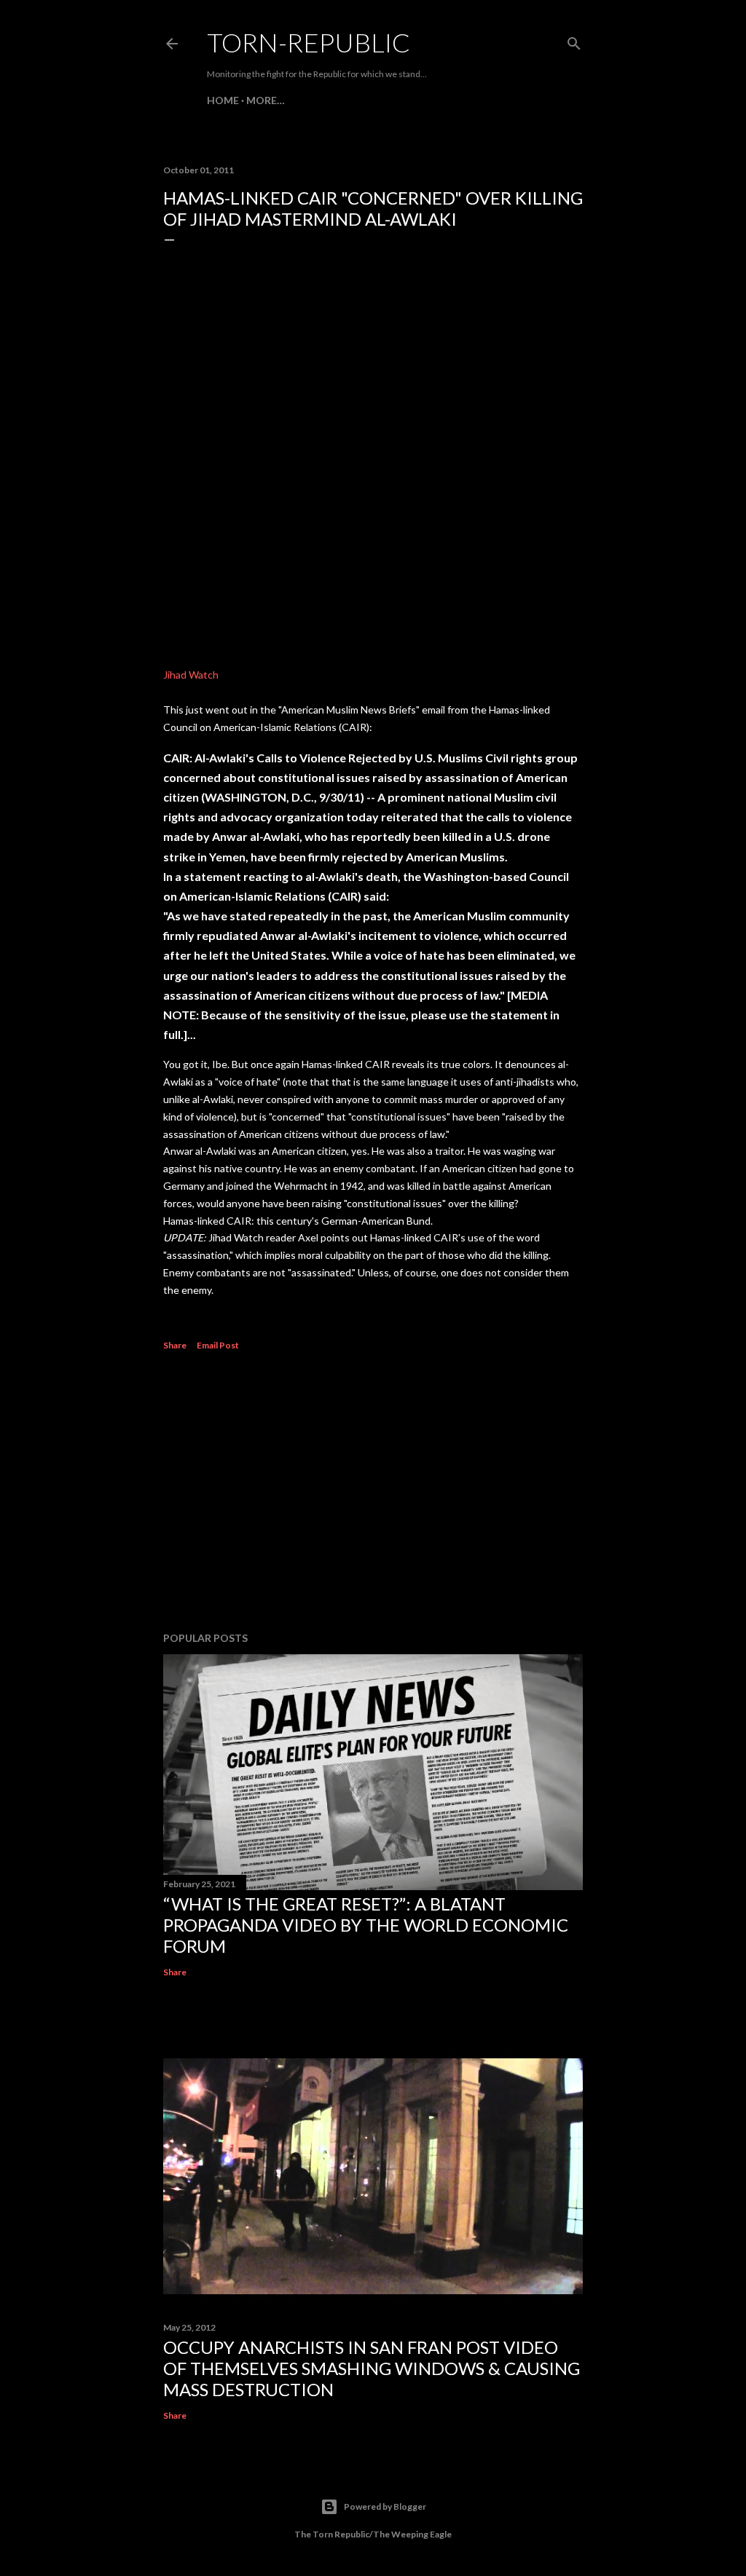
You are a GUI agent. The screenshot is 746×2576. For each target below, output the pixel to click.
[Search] (574, 40)
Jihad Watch (191, 675)
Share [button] (175, 1345)
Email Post (218, 1345)
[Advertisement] (373, 1493)
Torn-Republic (309, 42)
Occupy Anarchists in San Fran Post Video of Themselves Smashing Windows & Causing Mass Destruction (372, 2368)
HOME (223, 100)
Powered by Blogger (385, 2506)
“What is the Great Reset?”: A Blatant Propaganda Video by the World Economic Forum (366, 1925)
